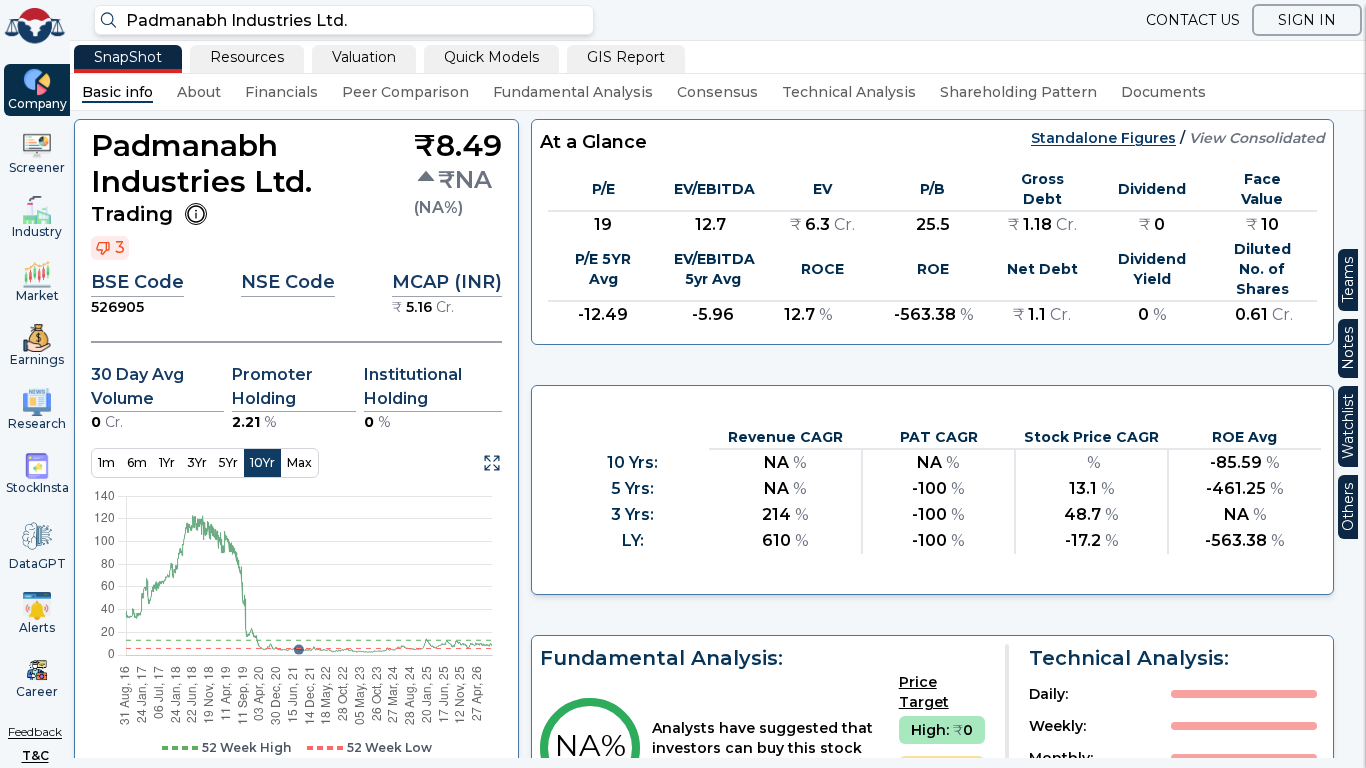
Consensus (717, 92)
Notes (1348, 348)
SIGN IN (1307, 20)
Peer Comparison (405, 92)
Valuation (364, 57)
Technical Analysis (849, 92)
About (199, 92)
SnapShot (128, 57)
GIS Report (626, 57)
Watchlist (1348, 426)
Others (1348, 507)
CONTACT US (1193, 20)
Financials (281, 92)
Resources (247, 57)
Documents (1163, 92)
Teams (1348, 280)
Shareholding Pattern (1018, 92)
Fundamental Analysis (573, 92)
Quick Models (491, 57)
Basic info (117, 92)
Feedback (35, 731)
